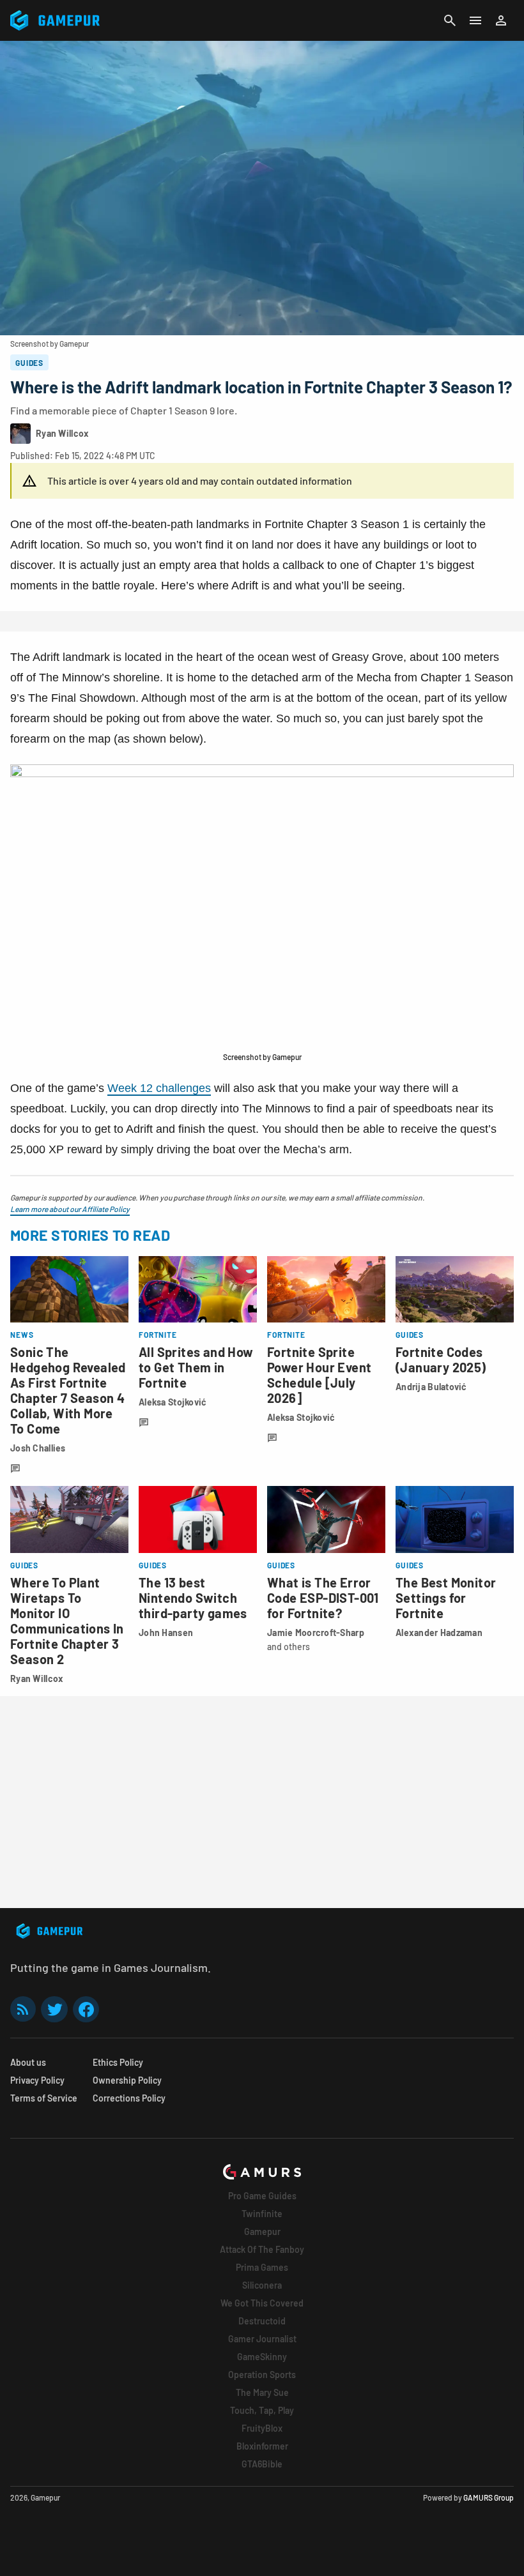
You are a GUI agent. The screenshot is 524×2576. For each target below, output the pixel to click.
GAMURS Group (489, 2497)
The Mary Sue (262, 2392)
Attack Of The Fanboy (262, 2249)
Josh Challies (38, 1448)
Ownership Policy (127, 2080)
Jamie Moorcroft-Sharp (316, 1633)
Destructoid (262, 2321)
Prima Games (262, 2267)
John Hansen (166, 1633)
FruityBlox (262, 2428)
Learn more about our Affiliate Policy (70, 1209)
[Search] (450, 20)
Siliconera (262, 2285)
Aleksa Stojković (173, 1402)
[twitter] (54, 2009)
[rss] (23, 2009)
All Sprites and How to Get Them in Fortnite (196, 1367)
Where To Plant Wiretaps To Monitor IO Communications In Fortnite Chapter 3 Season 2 (67, 1621)
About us (28, 2062)
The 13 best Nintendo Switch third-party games (193, 1598)
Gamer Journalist (262, 2339)
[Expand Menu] (475, 20)
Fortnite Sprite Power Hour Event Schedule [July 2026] (319, 1375)
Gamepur (262, 2231)
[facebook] (86, 2009)
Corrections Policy (129, 2098)
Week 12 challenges (159, 1088)
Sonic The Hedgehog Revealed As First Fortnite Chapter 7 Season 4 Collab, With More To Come (68, 1390)
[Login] (501, 20)
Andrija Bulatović (431, 1387)
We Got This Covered (262, 2303)
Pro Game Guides (262, 2196)
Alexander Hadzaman (439, 1633)
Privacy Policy (37, 2080)
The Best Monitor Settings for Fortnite (446, 1598)
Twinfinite (262, 2214)
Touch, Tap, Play (262, 2410)
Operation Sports (262, 2375)
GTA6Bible (262, 2464)
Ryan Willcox (37, 1678)
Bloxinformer (262, 2446)
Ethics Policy (118, 2062)
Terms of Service (44, 2098)
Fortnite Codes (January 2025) (441, 1360)
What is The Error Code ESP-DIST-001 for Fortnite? (323, 1598)
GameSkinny (262, 2357)
